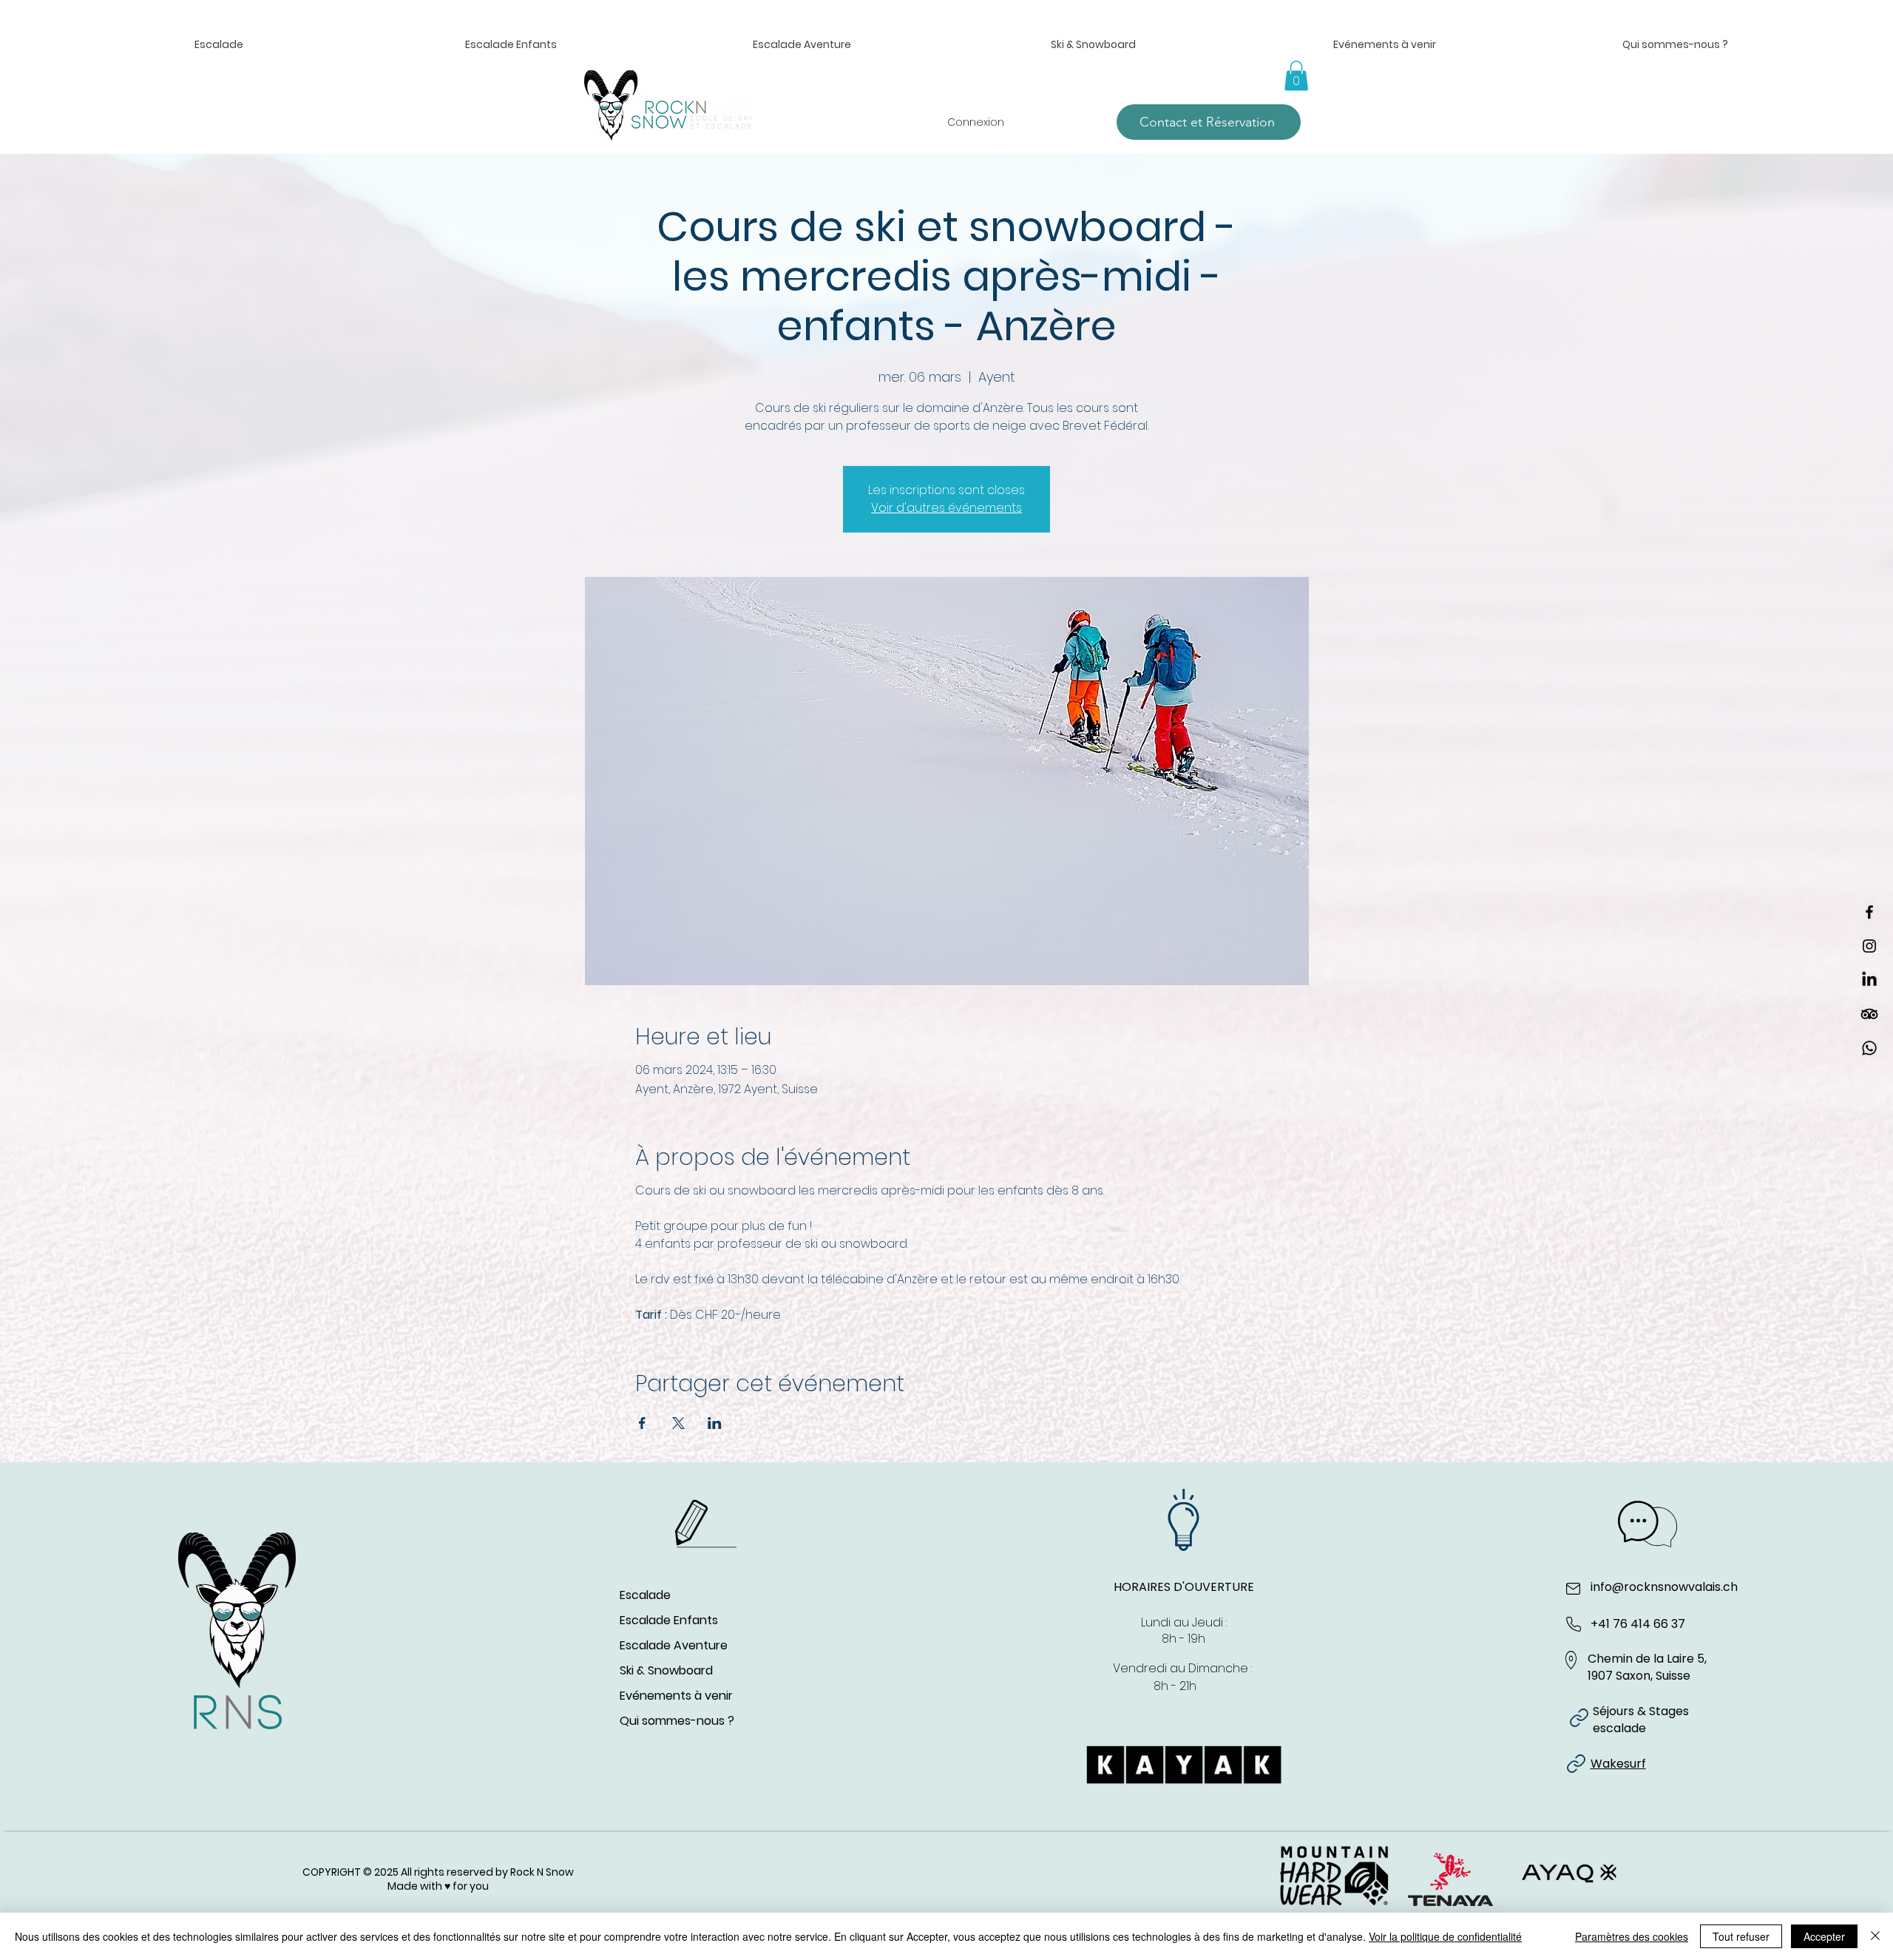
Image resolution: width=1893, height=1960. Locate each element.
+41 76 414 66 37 (1638, 1624)
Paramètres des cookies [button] (1632, 1936)
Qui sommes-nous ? (677, 1721)
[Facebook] (1869, 912)
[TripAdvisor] (1869, 1014)
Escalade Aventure (674, 1645)
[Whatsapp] (1869, 1048)
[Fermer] (1875, 1936)
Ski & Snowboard (666, 1670)
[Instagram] (1869, 946)
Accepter (1824, 1936)
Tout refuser (1741, 1936)
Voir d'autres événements (946, 508)
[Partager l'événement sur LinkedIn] (715, 1423)
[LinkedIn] (1869, 980)
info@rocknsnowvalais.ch (1664, 1587)
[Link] (1579, 1718)
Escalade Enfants (669, 1620)
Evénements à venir (676, 1696)
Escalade (645, 1595)
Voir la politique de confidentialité (1445, 1936)
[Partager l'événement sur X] (678, 1423)
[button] (510, 45)
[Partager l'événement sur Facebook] (642, 1423)
